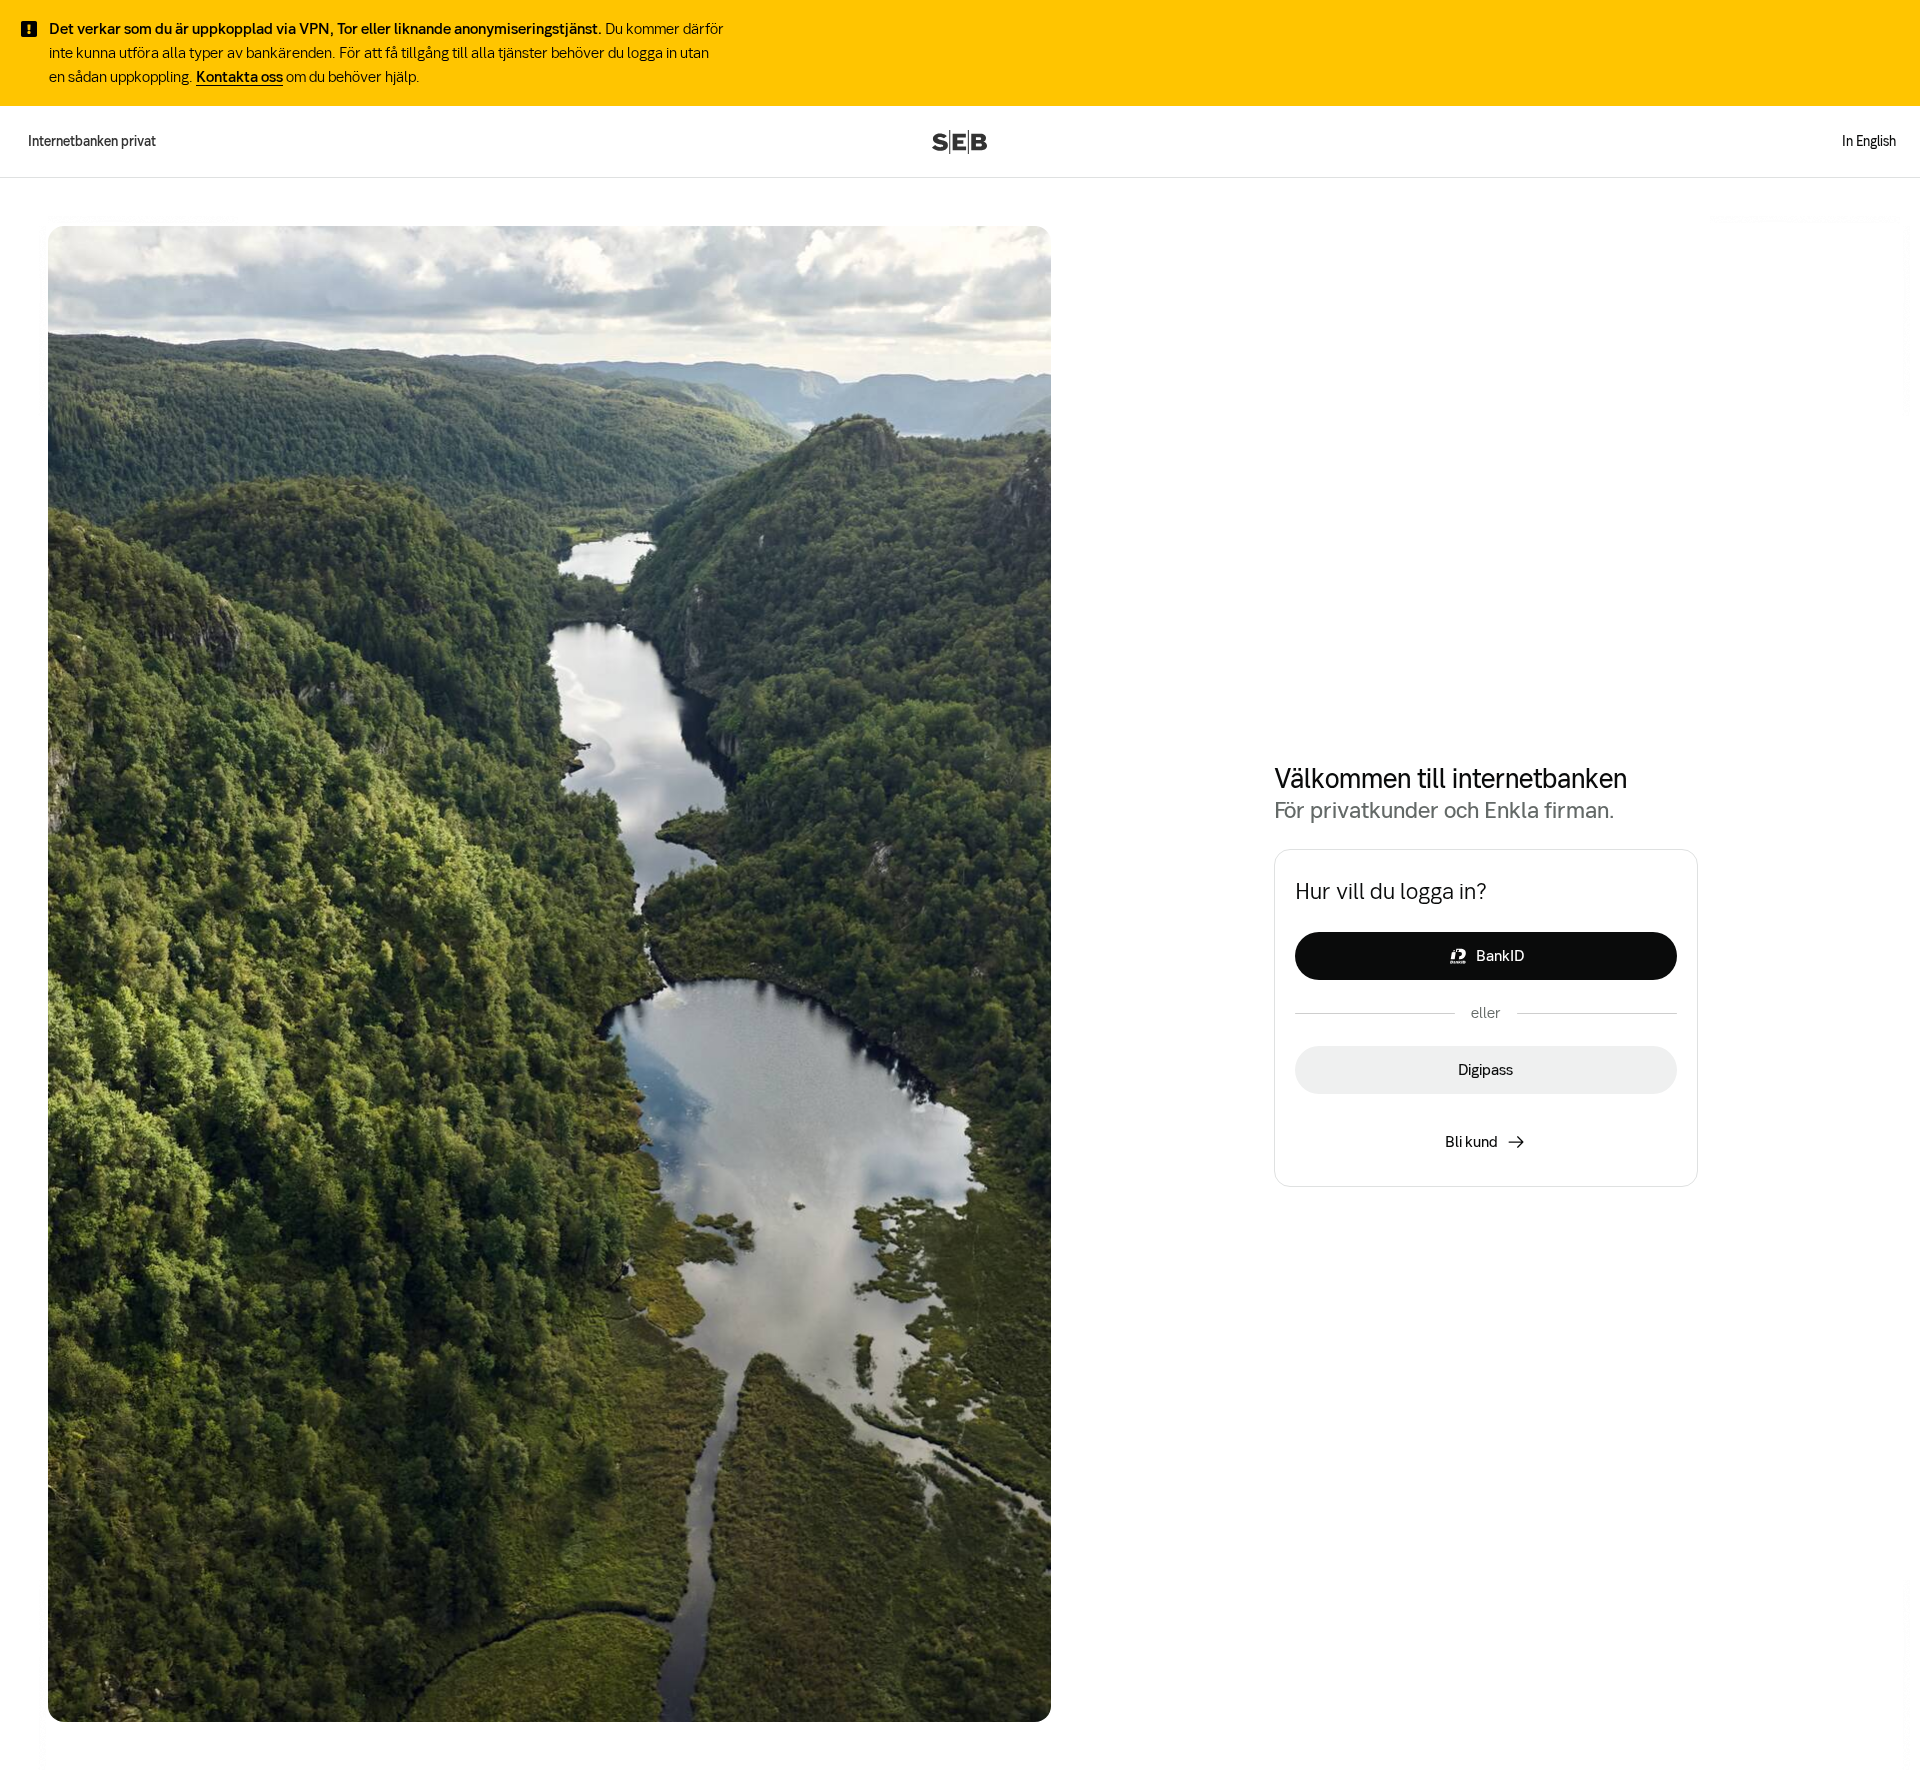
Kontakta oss (239, 76)
